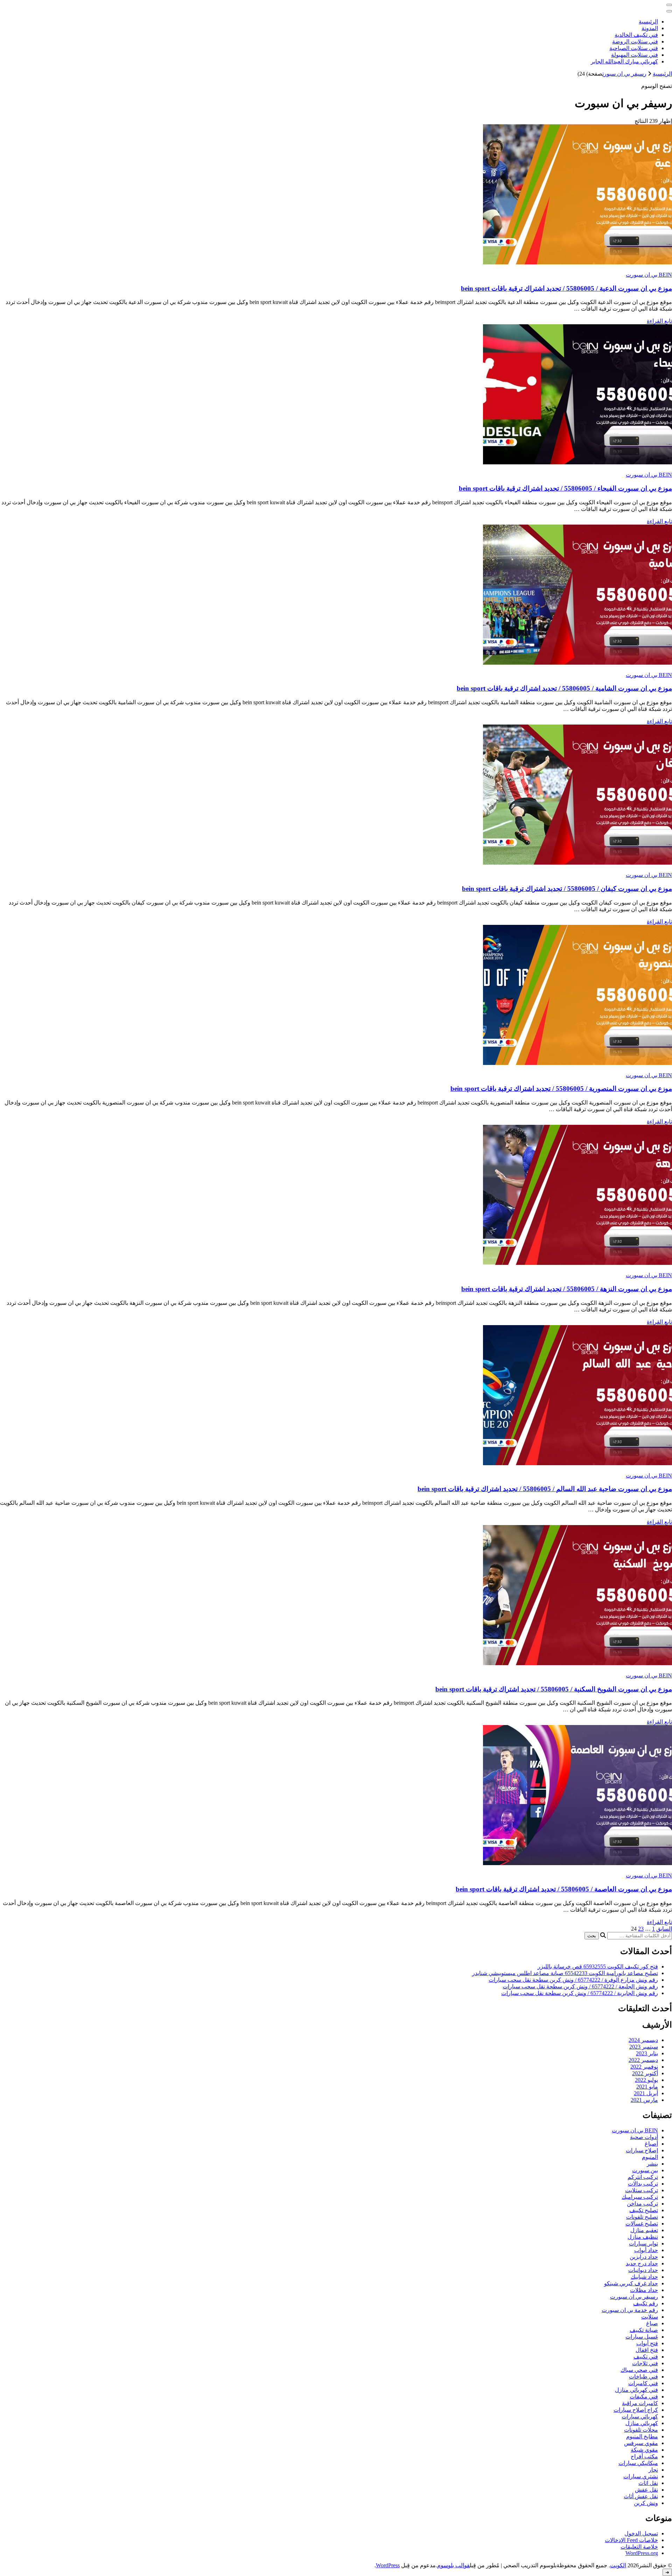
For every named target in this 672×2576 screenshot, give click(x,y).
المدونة (650, 28)
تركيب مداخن (642, 2204)
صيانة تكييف (644, 2330)
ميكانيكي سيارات (638, 2463)
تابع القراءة (659, 321)
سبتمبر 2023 (644, 2047)
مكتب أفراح (644, 2456)
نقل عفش (646, 2490)
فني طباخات (643, 2377)
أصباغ (651, 2144)
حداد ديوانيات (643, 2270)
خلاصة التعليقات (639, 2547)
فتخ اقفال (647, 2350)
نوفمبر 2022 (644, 2067)
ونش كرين (646, 2503)
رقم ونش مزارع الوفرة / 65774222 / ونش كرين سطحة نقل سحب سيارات (573, 1980)
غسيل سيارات (642, 2337)
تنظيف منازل (643, 2237)
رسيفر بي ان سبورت (634, 2297)
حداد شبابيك (644, 2277)
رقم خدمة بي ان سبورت (630, 2310)
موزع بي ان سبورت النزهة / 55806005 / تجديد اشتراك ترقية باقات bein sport (567, 1289)
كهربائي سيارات (640, 2416)
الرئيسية (648, 22)
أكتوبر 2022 (645, 2073)
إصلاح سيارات (642, 2150)
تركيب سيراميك (640, 2197)
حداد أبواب (646, 2250)
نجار (653, 2470)
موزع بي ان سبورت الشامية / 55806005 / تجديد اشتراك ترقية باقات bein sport (564, 688)
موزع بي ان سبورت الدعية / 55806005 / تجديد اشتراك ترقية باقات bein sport (566, 288)
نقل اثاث (648, 2483)
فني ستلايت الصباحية (634, 48)
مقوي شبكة (644, 2450)
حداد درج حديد (642, 2263)
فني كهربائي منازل (636, 2390)
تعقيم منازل (644, 2230)
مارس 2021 (644, 2100)
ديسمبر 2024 (643, 2040)
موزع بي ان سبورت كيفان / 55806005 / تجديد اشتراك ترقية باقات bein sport (567, 889)
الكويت (618, 2565)
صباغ (652, 2323)
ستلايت (650, 2317)
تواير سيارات (643, 2243)
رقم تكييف (646, 2303)
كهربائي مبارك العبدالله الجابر (624, 61)
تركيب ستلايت (642, 2190)
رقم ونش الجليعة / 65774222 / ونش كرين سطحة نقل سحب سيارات (580, 1986)
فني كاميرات (643, 2383)
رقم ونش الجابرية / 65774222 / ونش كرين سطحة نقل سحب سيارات (580, 1993)
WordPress (388, 2565)
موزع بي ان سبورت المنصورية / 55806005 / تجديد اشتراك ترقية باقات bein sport (561, 1089)
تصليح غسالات (642, 2224)
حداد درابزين (644, 2257)
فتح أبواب (647, 2343)
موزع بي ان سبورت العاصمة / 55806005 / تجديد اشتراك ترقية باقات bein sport (564, 1889)
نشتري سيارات (641, 2476)
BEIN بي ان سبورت (649, 275)
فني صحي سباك (639, 2370)
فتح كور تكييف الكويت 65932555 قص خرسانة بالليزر (598, 1966)
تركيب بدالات (643, 2184)
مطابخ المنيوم (642, 2436)
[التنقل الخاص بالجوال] (669, 5)
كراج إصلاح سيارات (636, 2410)
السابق (664, 1929)
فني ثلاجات (645, 2363)
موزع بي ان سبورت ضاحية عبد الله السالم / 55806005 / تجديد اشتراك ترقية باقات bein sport (545, 1489)
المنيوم (650, 2157)
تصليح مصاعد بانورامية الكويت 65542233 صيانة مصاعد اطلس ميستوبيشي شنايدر (565, 1973)
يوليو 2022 (646, 2080)
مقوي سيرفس (641, 2443)
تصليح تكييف (644, 2210)
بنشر (652, 2164)
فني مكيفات (644, 2397)
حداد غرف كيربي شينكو (631, 2283)
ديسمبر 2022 (643, 2060)
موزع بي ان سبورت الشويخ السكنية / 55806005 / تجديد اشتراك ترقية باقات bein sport (554, 1689)
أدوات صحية (644, 2137)
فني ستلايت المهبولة (635, 55)
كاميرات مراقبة (640, 2403)
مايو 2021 (647, 2087)
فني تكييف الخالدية (636, 35)
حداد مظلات (644, 2290)
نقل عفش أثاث (641, 2496)
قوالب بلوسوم (453, 2565)
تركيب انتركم (643, 2177)
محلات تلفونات (641, 2430)
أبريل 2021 (646, 2093)
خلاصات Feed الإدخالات (631, 2540)
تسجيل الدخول (641, 2533)
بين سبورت (645, 2170)
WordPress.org (642, 2553)
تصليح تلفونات (642, 2217)
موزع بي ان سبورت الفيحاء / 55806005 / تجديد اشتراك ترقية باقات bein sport (565, 488)
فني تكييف (646, 2357)
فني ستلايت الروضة (635, 41)
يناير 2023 (647, 2053)
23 (641, 1929)
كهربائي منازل (642, 2423)
